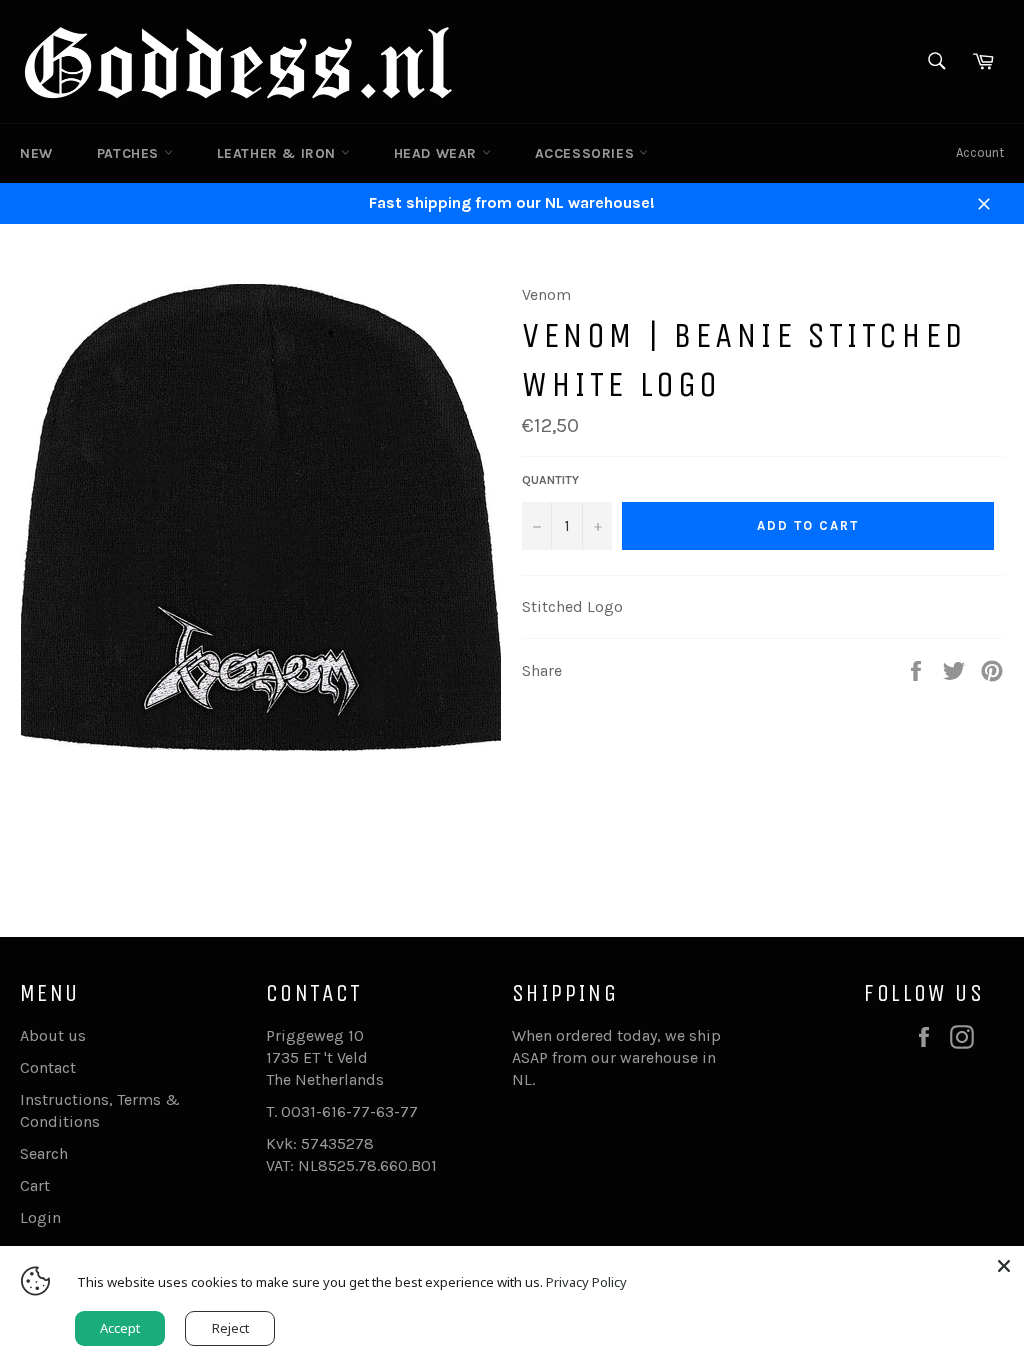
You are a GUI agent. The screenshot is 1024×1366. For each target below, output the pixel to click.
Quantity (550, 480)
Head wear (438, 153)
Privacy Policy (586, 1282)
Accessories (587, 153)
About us (53, 1035)
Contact (48, 1067)
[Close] (1004, 1266)
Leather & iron (279, 153)
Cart (35, 1185)
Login (40, 1217)
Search (44, 1153)
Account (980, 152)
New (36, 153)
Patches (130, 153)
